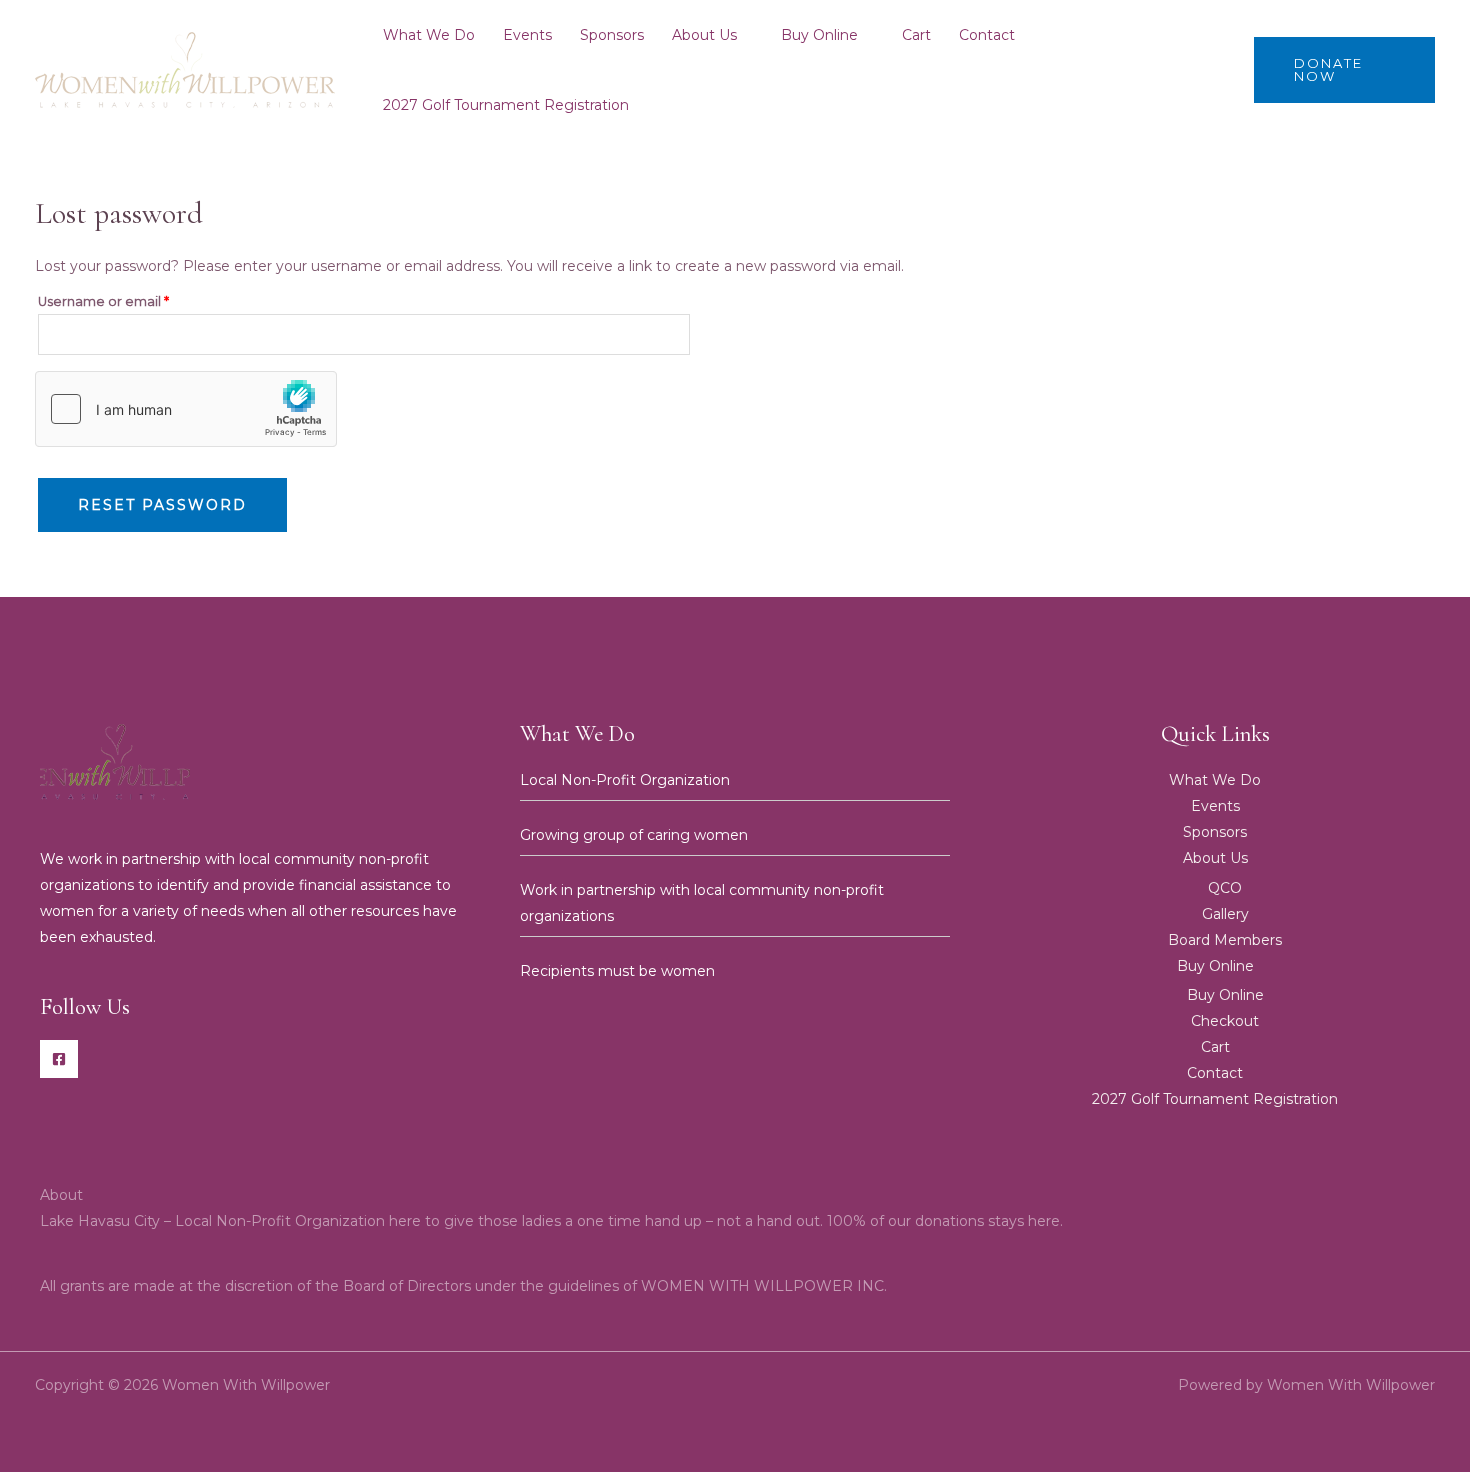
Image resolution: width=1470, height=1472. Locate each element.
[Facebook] (59, 1059)
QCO (1225, 888)
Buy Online (819, 35)
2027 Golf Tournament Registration (506, 105)
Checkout (1225, 1021)
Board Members (1225, 940)
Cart (916, 35)
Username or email (133, 299)
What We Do (429, 35)
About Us (704, 35)
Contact (987, 35)
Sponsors (612, 35)
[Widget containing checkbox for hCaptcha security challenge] (186, 409)
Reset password (162, 505)
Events (527, 35)
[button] (1344, 70)
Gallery (1225, 914)
